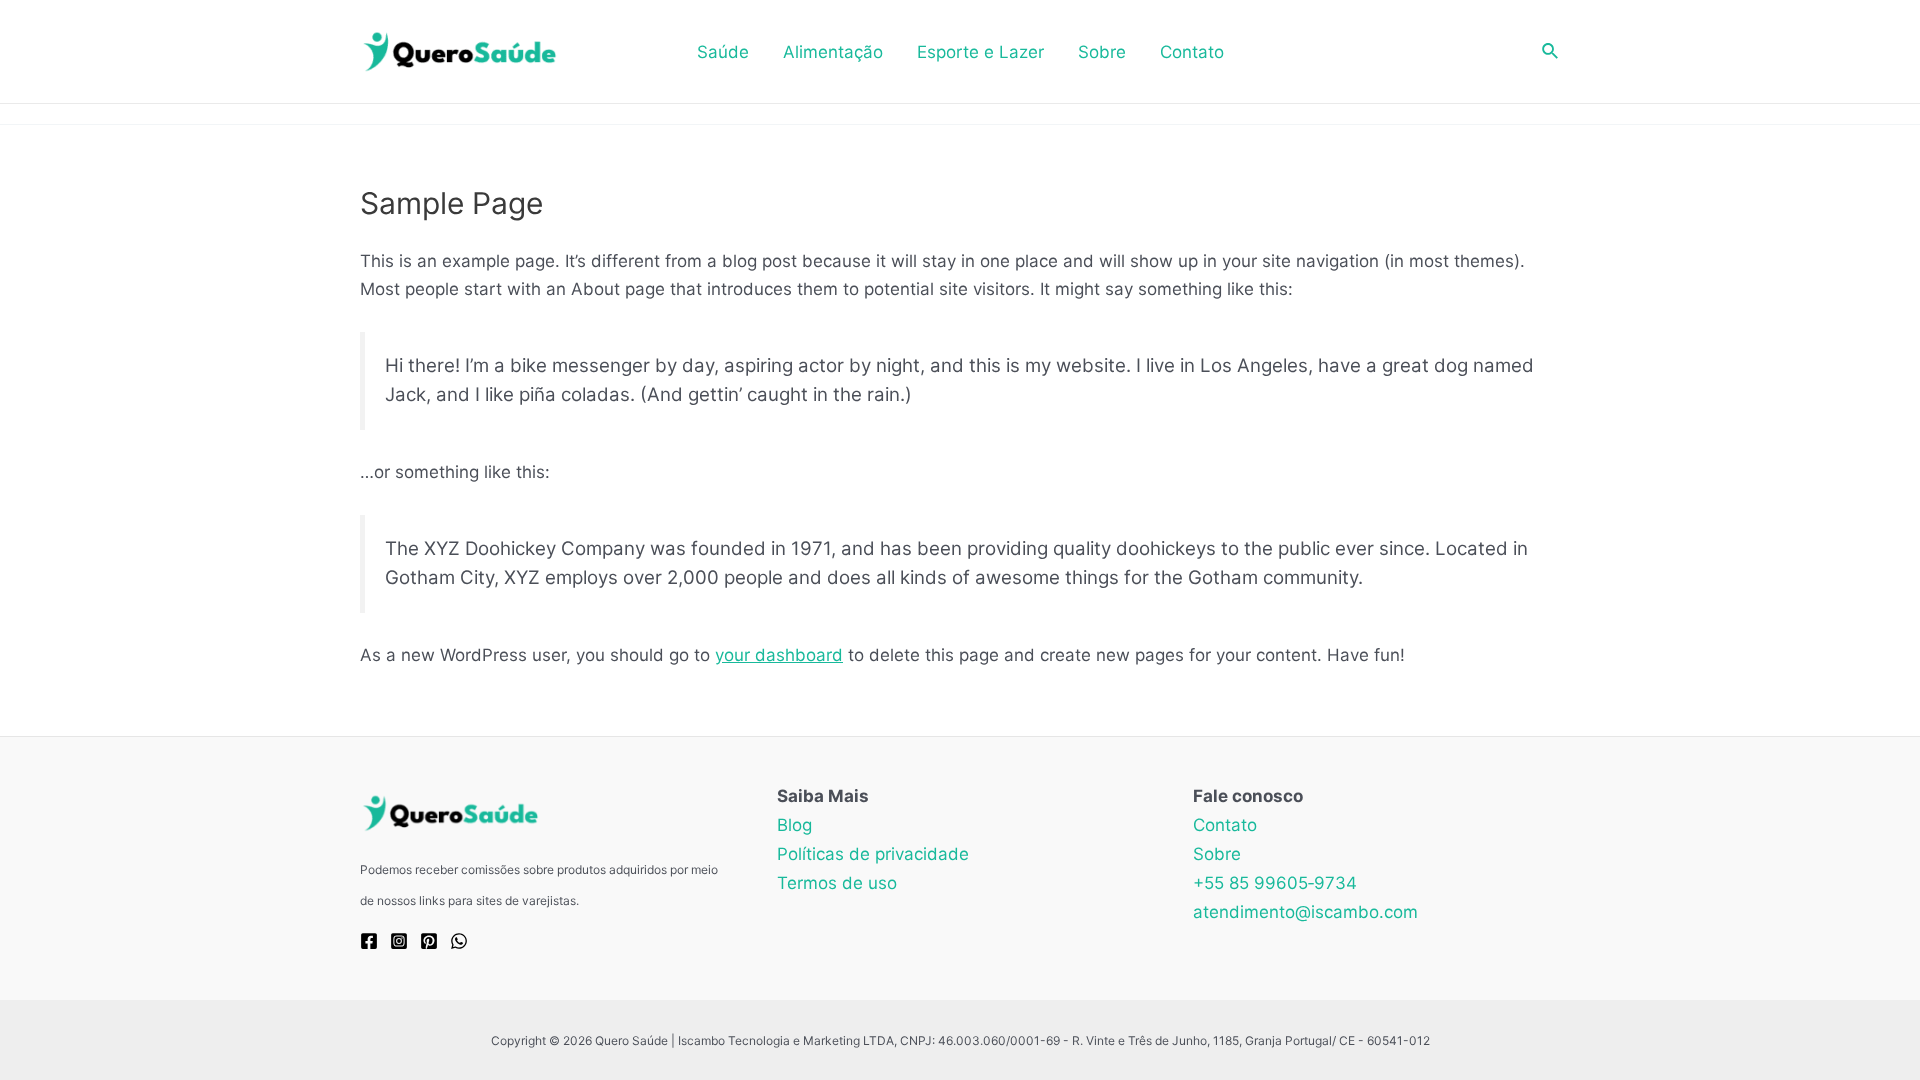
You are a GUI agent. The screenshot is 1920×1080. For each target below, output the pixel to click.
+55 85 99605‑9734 (1275, 883)
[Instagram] (399, 941)
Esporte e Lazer (980, 52)
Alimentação (833, 52)
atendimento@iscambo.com (1305, 912)
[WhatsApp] (459, 941)
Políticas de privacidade (873, 854)
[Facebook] (369, 941)
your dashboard (779, 655)
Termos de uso (837, 883)
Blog (794, 825)
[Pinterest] (429, 941)
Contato (1192, 52)
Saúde (723, 52)
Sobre (1102, 52)
